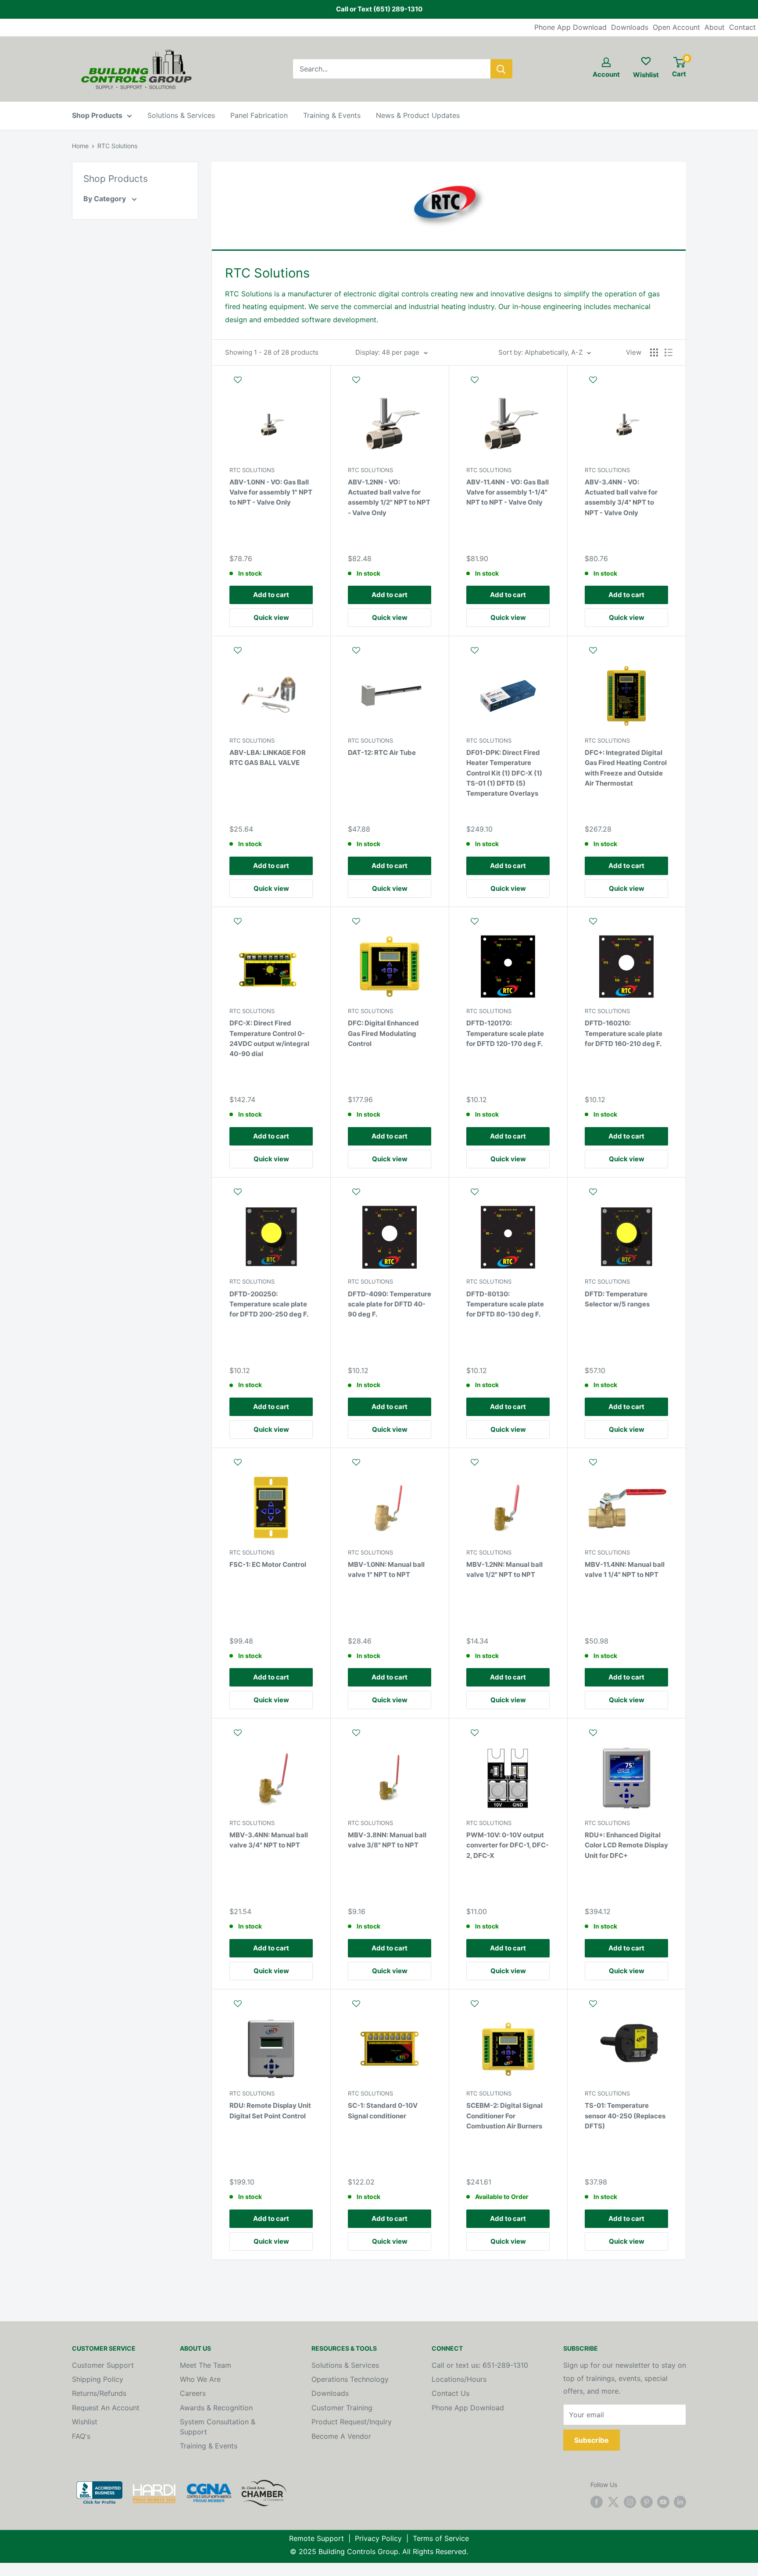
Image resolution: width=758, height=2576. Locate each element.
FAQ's (81, 2436)
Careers (193, 2393)
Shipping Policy (98, 2379)
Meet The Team (206, 2365)
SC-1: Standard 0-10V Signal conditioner (383, 2110)
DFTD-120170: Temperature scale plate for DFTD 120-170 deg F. (505, 1033)
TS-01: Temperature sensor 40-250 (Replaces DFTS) (625, 2116)
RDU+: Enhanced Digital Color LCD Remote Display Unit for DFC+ (626, 1845)
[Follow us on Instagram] (630, 2502)
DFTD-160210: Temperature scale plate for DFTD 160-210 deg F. (624, 1033)
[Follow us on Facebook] (597, 2502)
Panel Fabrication (259, 115)
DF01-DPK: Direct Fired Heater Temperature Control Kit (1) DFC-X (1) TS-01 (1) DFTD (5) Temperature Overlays (504, 773)
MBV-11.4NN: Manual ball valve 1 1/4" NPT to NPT (625, 1569)
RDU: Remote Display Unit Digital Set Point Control (270, 2110)
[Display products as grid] (654, 352)
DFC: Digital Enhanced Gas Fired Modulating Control (383, 1033)
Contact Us (451, 2393)
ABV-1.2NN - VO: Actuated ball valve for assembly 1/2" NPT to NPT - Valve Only (389, 497)
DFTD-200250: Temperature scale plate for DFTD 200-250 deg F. (269, 1304)
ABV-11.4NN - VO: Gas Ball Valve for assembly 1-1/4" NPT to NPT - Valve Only (508, 492)
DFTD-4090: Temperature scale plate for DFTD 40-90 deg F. (390, 1304)
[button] (271, 384)
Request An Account (106, 2408)
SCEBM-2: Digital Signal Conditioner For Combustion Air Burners (504, 2116)
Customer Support (103, 2365)
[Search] (501, 69)
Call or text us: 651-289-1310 (480, 2365)
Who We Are (200, 2379)
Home (80, 146)
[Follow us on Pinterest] (647, 2502)
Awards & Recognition (216, 2408)
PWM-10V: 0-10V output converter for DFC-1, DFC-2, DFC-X (508, 1845)
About (715, 27)
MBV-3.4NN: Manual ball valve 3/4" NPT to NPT (269, 1840)
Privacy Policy (378, 2538)
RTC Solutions (117, 146)
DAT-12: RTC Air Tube (382, 753)
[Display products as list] (669, 352)
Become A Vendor (341, 2436)
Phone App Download (570, 27)
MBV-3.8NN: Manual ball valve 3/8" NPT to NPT (387, 1840)
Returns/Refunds (99, 2393)
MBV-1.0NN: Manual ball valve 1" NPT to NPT (386, 1569)
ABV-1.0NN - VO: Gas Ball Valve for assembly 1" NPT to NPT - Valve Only (271, 492)
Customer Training (342, 2408)
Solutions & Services (181, 115)
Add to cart (271, 595)
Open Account (676, 27)
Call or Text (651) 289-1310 (379, 9)
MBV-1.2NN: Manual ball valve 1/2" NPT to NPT (504, 1569)
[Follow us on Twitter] (613, 2502)
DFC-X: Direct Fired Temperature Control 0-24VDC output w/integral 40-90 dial (269, 1038)
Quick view (271, 617)
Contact (742, 27)
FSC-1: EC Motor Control (268, 1564)
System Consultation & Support (218, 2427)
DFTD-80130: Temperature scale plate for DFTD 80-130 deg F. (505, 1304)
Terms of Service (441, 2538)
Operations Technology (350, 2379)
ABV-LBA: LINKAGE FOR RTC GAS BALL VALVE (268, 758)
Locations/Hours (459, 2379)
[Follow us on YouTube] (663, 2502)
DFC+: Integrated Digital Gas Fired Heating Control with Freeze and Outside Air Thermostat (626, 768)
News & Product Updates (418, 115)
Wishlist (85, 2422)
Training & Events (332, 115)
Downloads (630, 27)
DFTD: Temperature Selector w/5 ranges (617, 1299)
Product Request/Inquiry (352, 2422)
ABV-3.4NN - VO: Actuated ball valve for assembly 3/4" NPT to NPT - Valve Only (621, 497)
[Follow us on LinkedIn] (680, 2502)
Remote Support (316, 2538)
